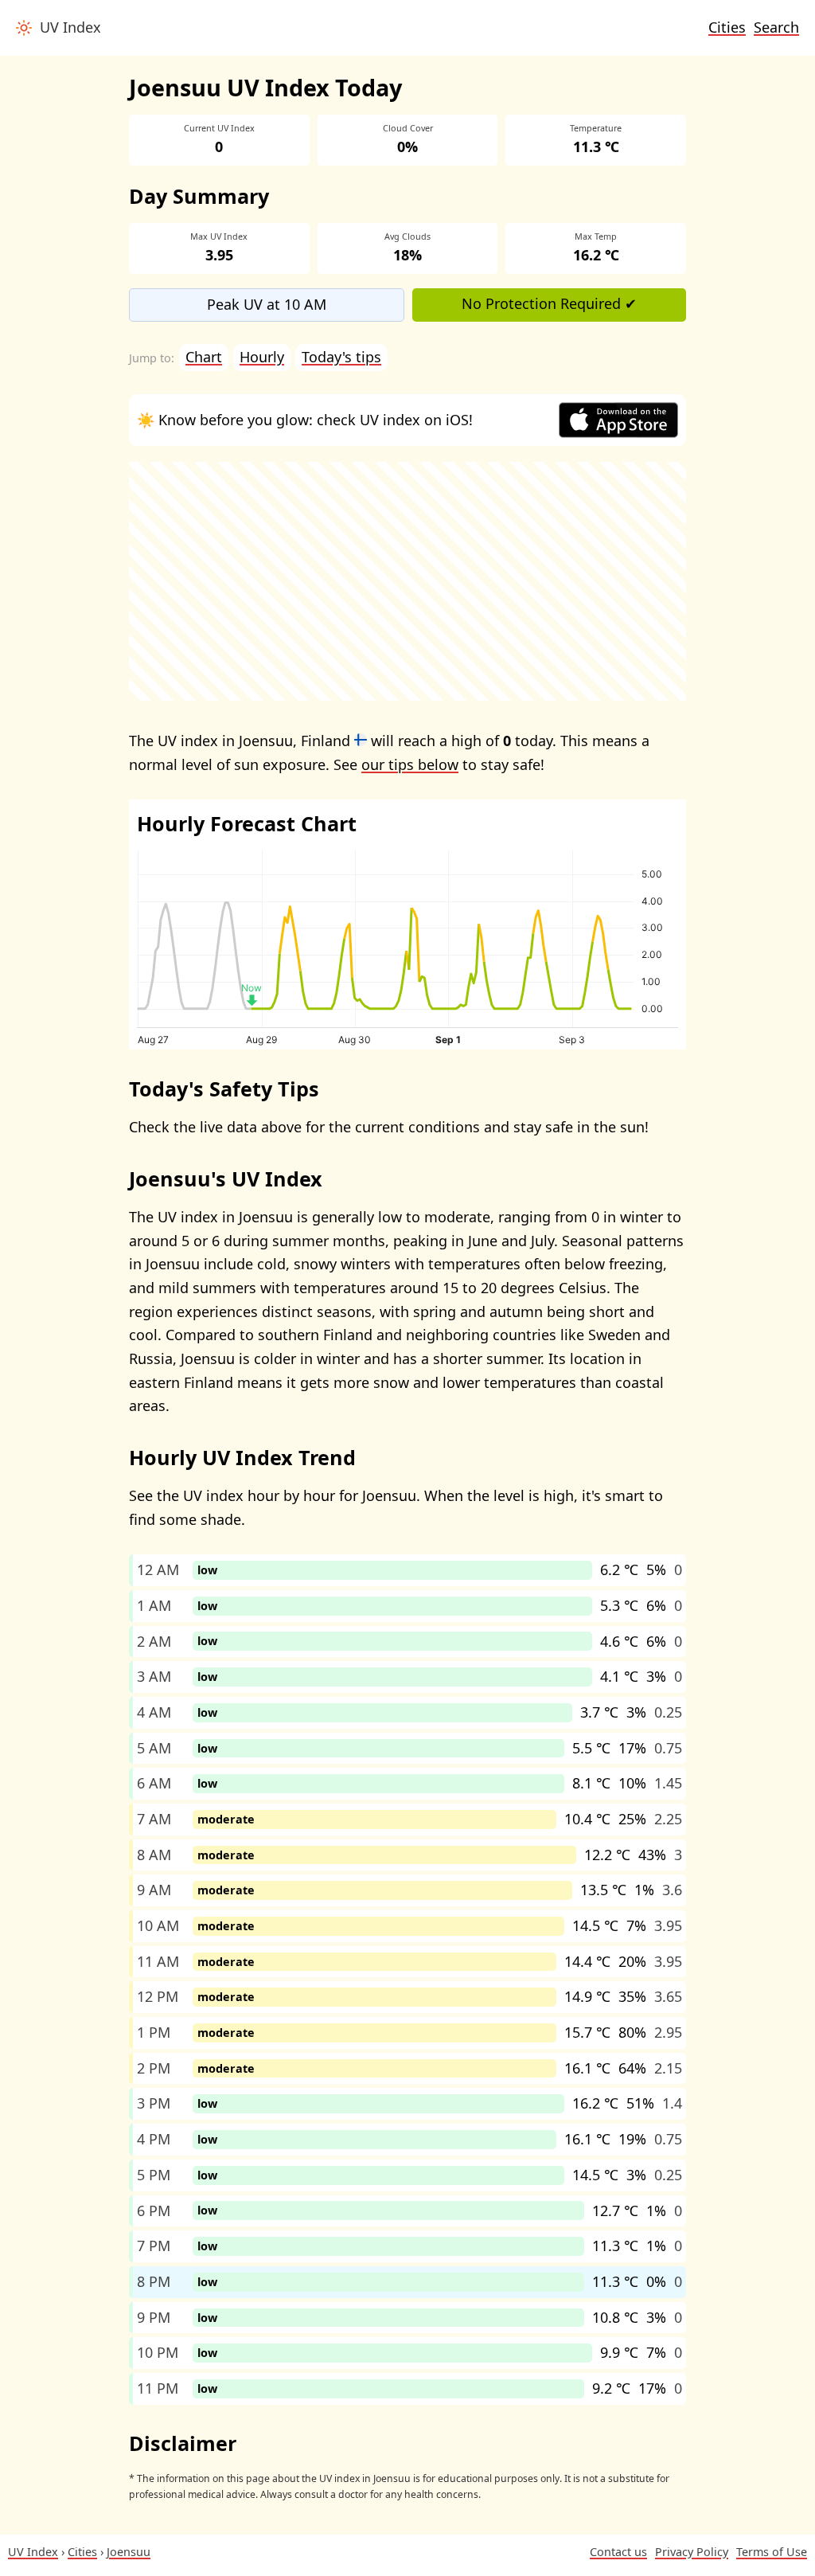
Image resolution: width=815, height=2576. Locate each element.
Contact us (618, 2552)
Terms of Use (772, 2552)
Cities (727, 27)
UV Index (66, 27)
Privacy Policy (692, 2552)
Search (776, 27)
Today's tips (341, 357)
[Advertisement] (407, 581)
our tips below (410, 764)
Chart (204, 357)
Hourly (262, 357)
